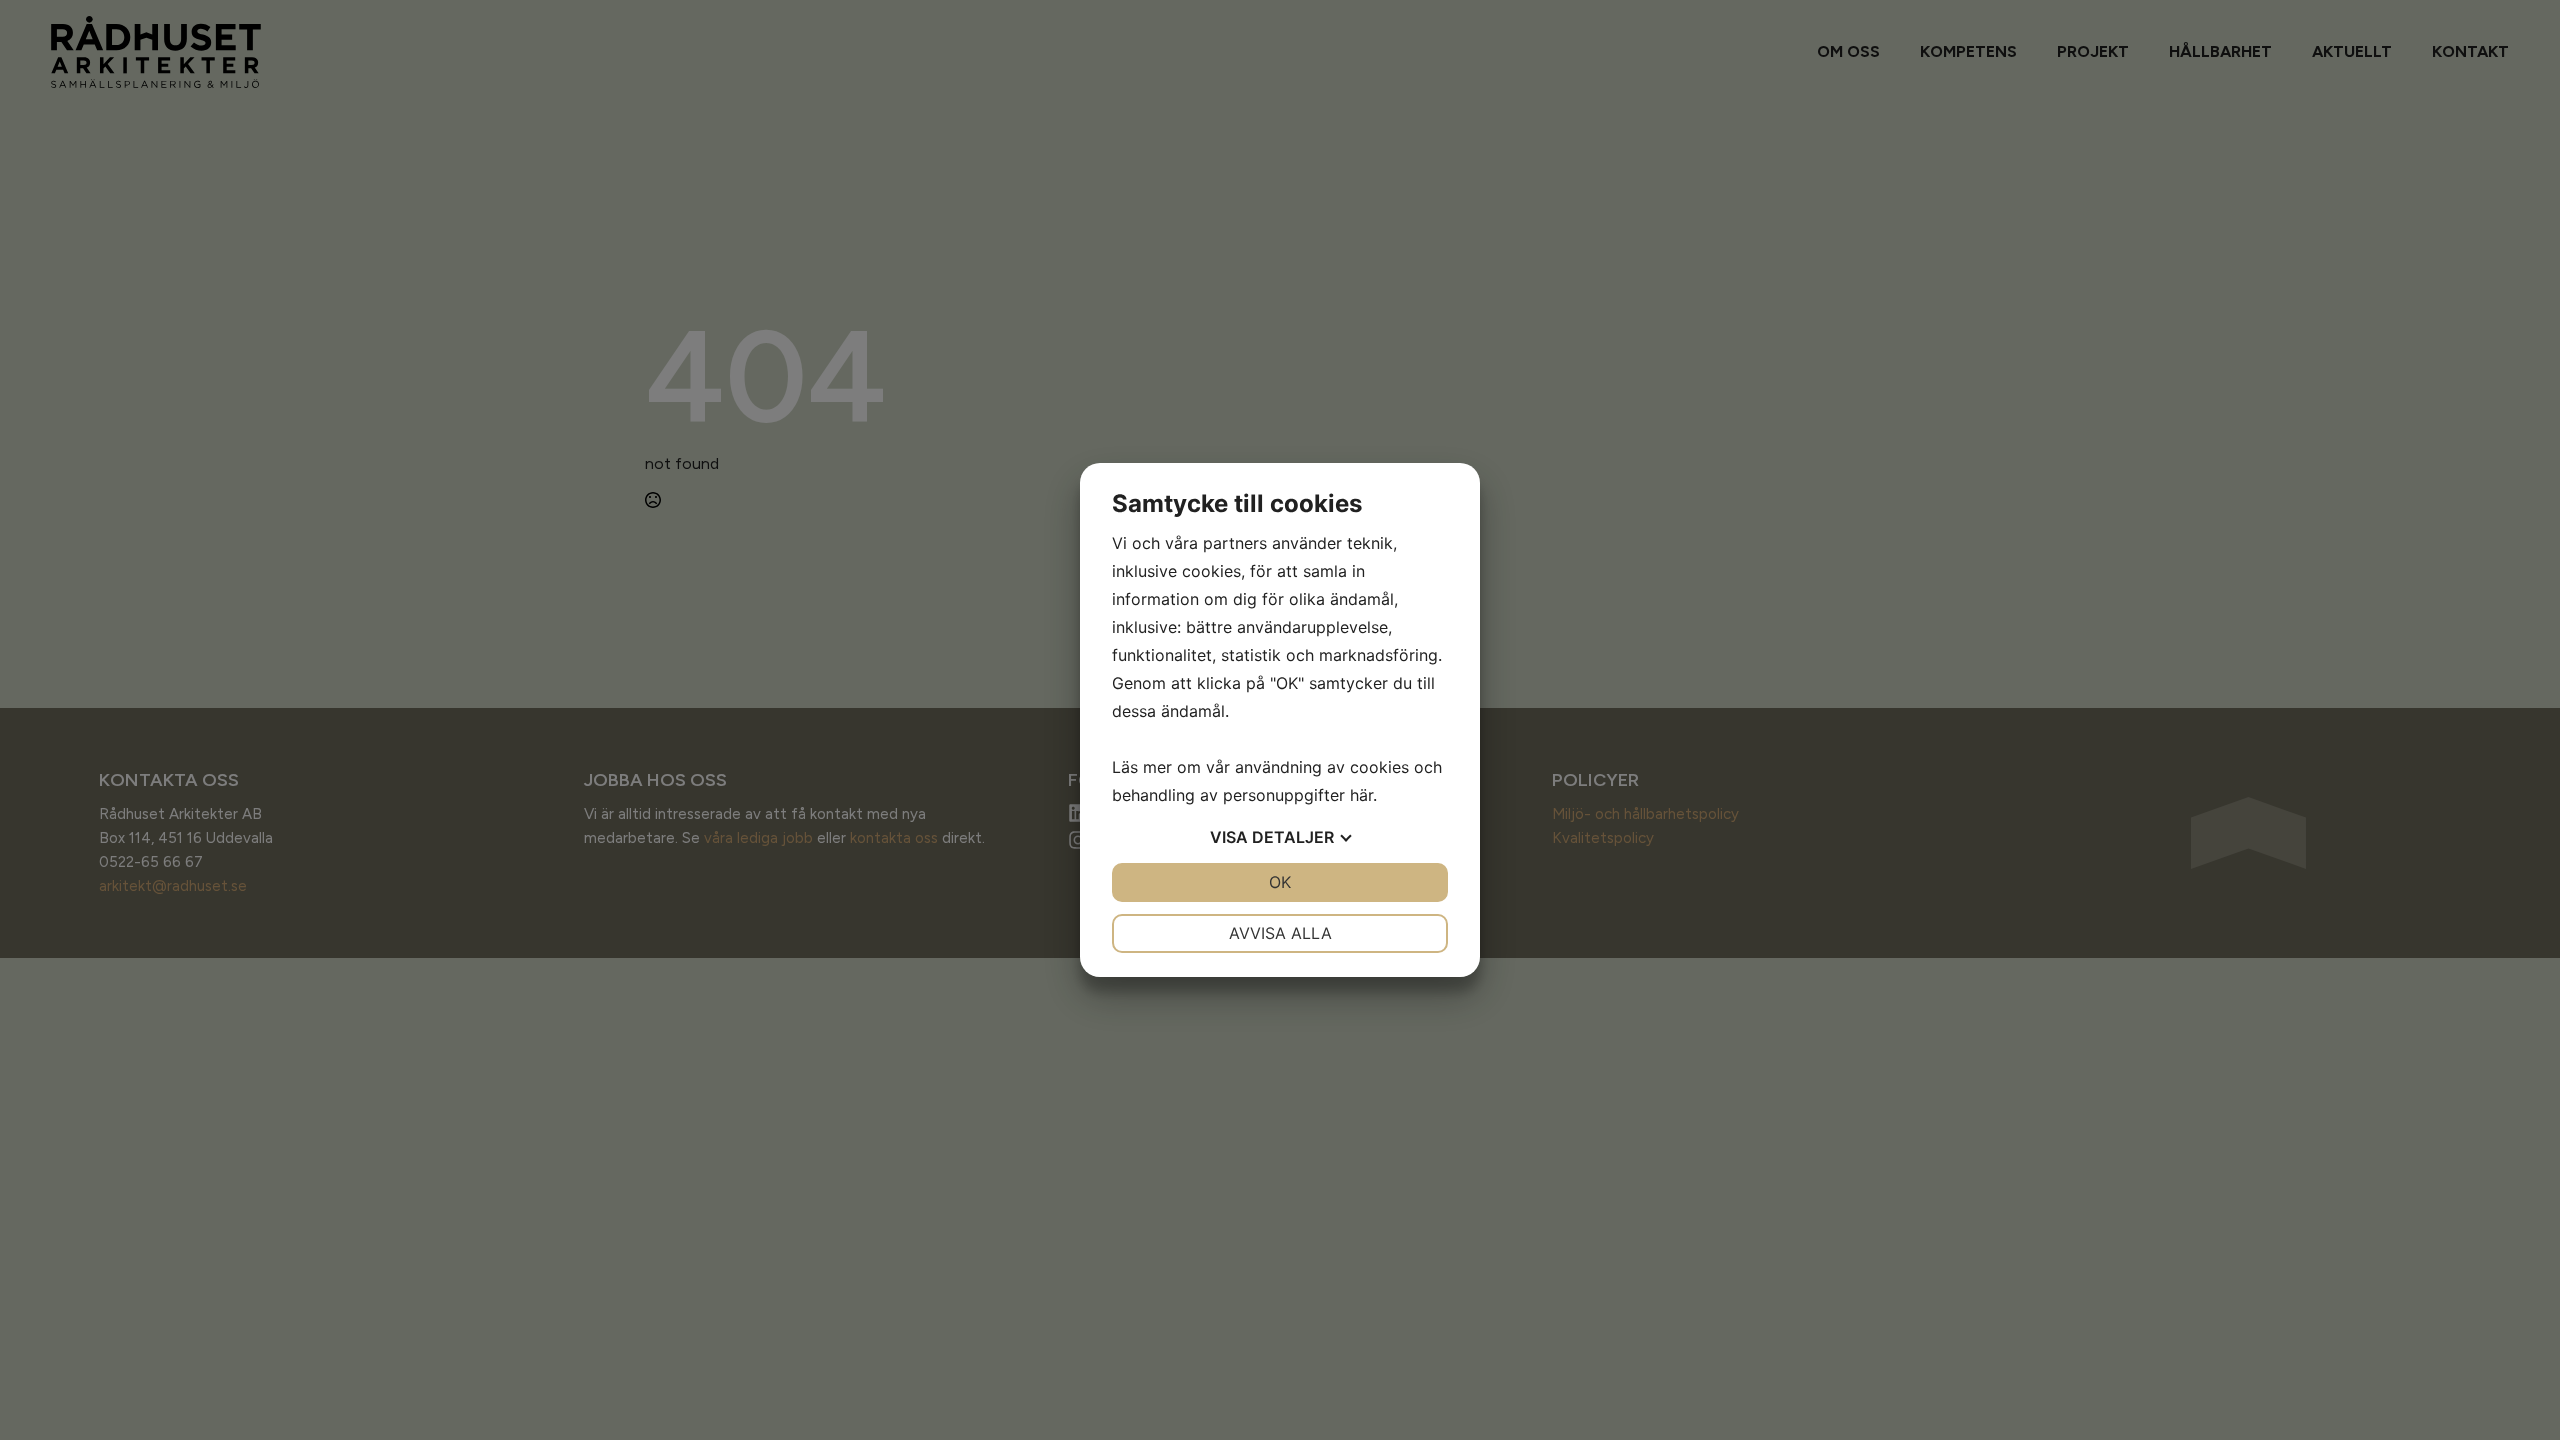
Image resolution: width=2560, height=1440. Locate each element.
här (1361, 795)
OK (1280, 882)
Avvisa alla (1280, 933)
